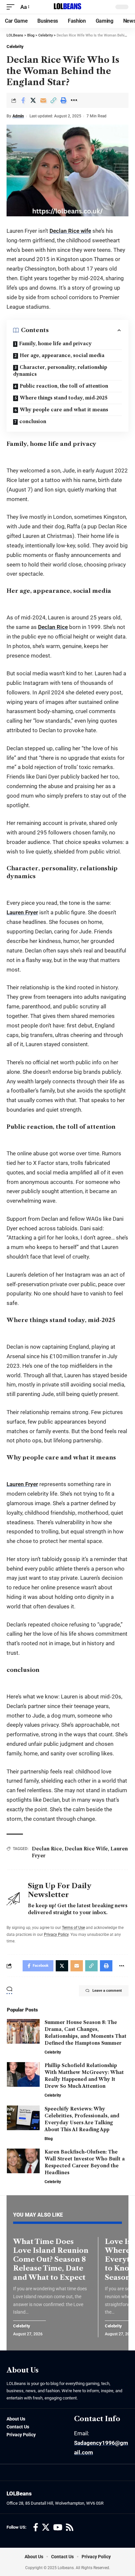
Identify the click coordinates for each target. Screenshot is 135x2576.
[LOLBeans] (67, 7)
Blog (49, 2139)
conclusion (33, 421)
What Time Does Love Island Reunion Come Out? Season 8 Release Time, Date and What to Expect (51, 2259)
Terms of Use (73, 1928)
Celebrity (15, 47)
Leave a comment (107, 1991)
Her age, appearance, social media (62, 355)
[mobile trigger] (12, 7)
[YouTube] (58, 2528)
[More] (74, 100)
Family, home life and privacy (55, 344)
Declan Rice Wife (86, 1849)
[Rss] (70, 2528)
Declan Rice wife (70, 231)
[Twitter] (46, 2528)
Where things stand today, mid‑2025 (64, 398)
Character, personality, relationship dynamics (60, 371)
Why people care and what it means (64, 410)
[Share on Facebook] (23, 100)
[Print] (64, 100)
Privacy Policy (56, 1935)
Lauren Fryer (22, 912)
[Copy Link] (53, 100)
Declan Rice (53, 627)
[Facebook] (36, 2528)
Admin (18, 116)
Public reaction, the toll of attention (64, 386)
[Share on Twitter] (33, 100)
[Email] (43, 100)
